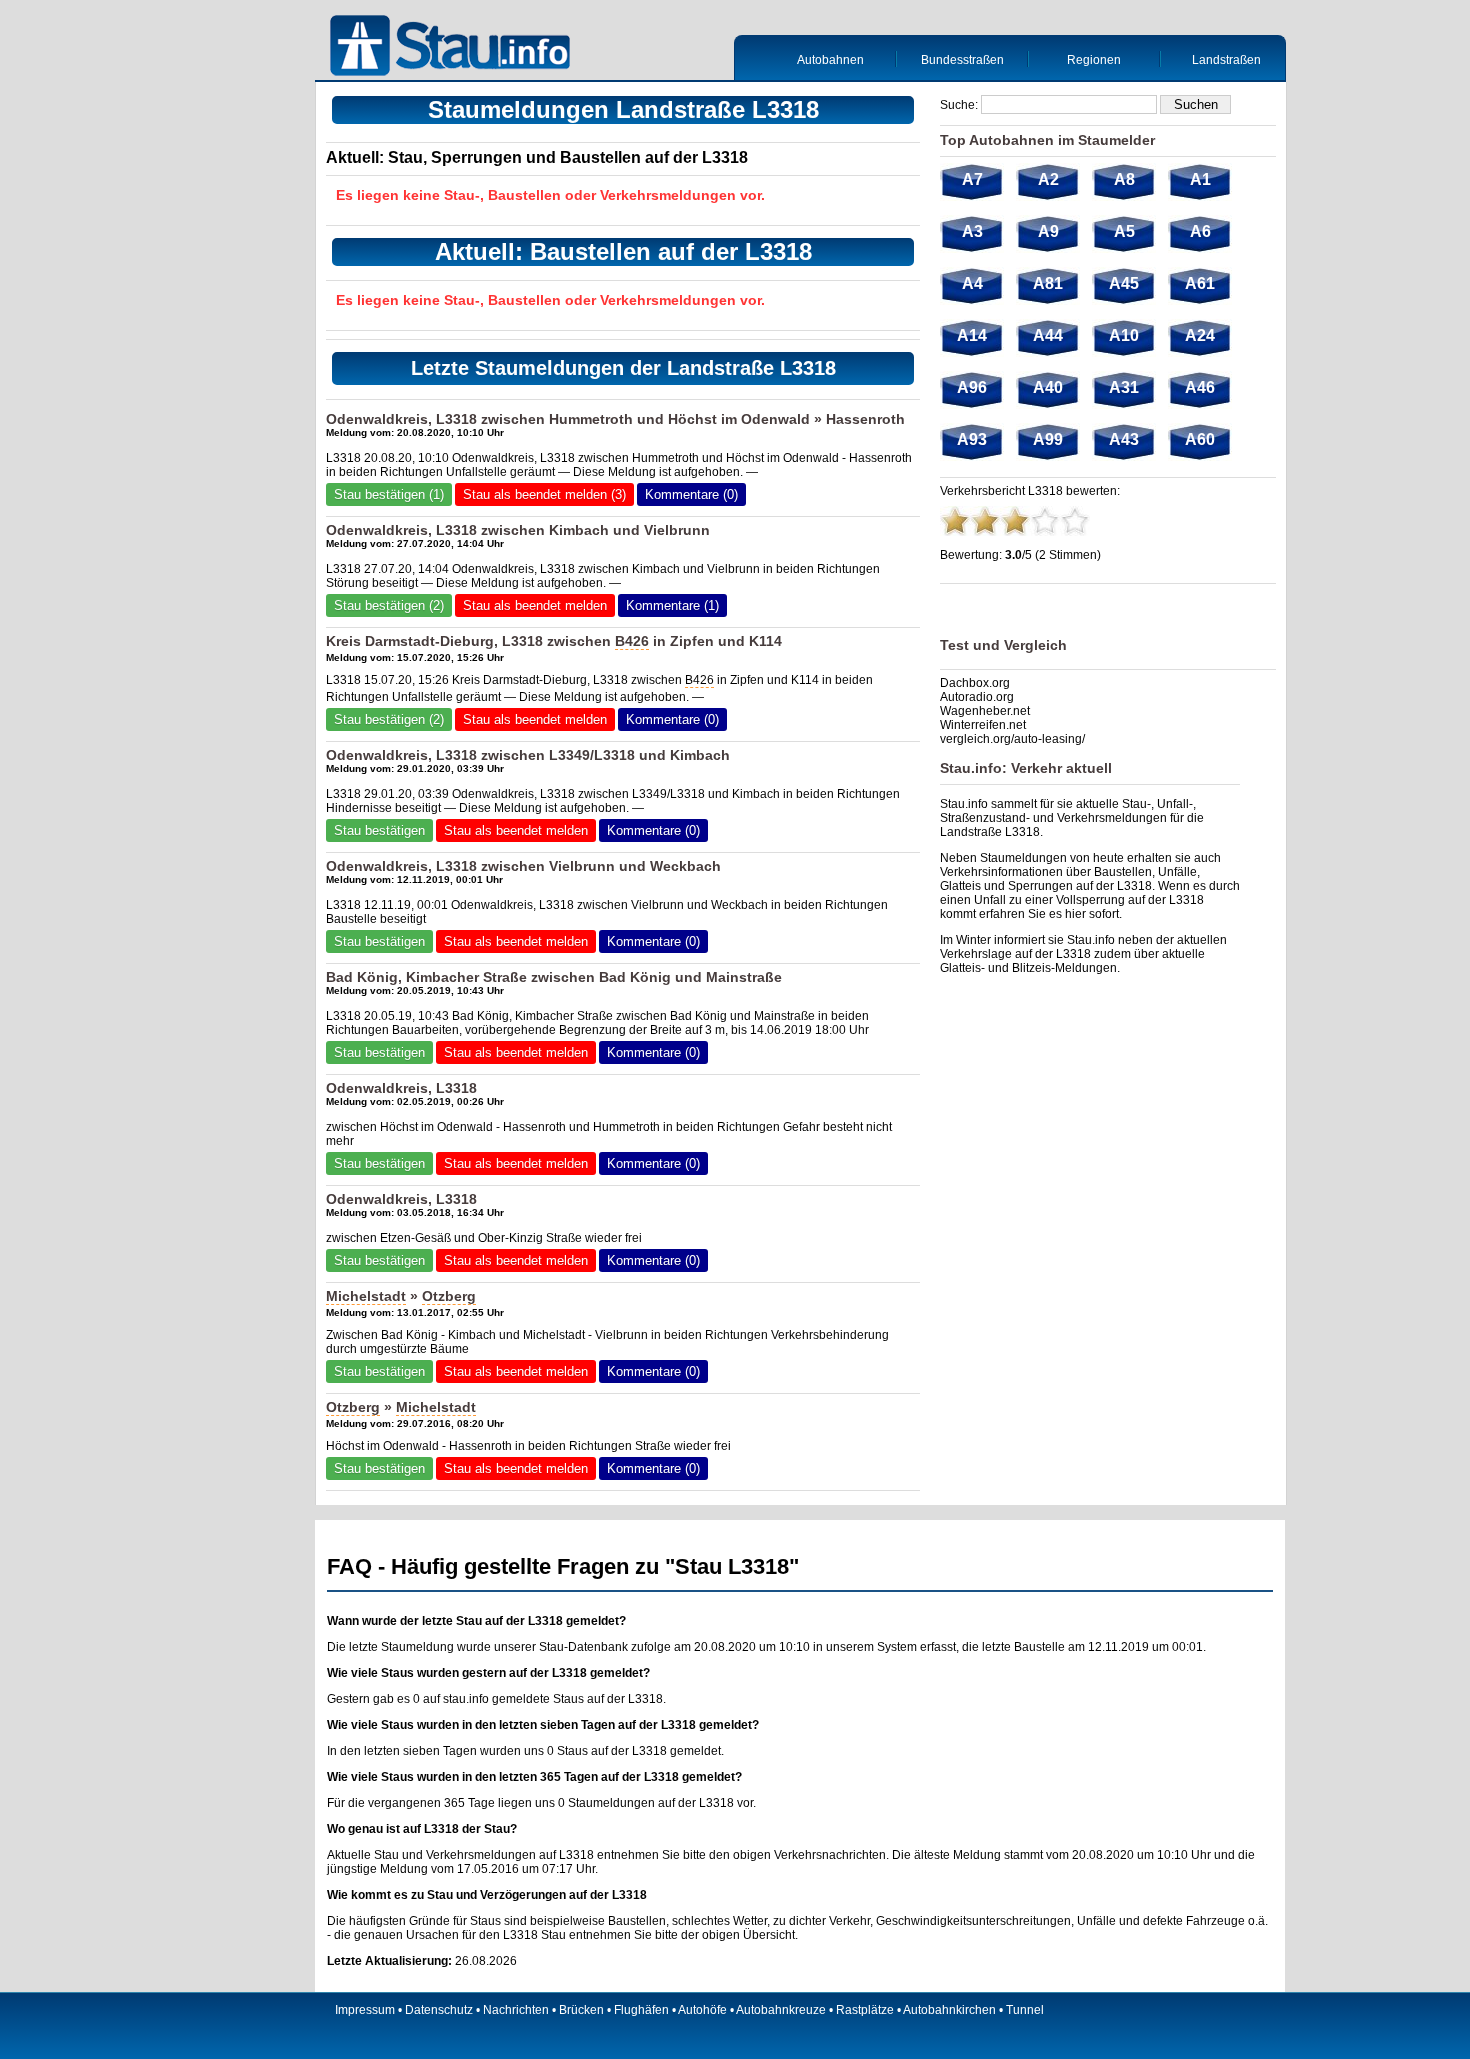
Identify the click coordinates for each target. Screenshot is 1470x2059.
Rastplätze (865, 2010)
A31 (1124, 387)
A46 (1200, 387)
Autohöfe (702, 2010)
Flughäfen (641, 2010)
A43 (1124, 439)
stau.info (466, 1699)
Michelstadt (366, 1296)
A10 (1124, 335)
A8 (1124, 179)
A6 (1200, 231)
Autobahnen (830, 60)
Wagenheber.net (985, 711)
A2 (1048, 179)
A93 (972, 439)
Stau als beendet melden (535, 605)
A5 (1124, 231)
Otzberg (449, 1296)
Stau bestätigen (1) (389, 494)
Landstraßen (1226, 60)
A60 (1200, 439)
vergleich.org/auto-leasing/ (1012, 739)
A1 (1200, 179)
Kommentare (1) (672, 605)
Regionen (1094, 60)
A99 (1048, 439)
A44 (1048, 335)
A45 (1124, 283)
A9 (1048, 231)
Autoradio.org (977, 697)
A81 (1048, 283)
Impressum (365, 2010)
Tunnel (1025, 2010)
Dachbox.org (975, 683)
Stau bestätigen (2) (389, 605)
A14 (972, 335)
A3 (972, 231)
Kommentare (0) (691, 494)
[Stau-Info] (455, 48)
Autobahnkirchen (949, 2010)
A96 (972, 387)
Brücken (581, 2010)
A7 (972, 179)
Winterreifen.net (983, 725)
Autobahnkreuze (781, 2010)
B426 (632, 641)
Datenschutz (439, 2010)
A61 (1200, 283)
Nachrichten (516, 2010)
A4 (972, 283)
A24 (1200, 335)
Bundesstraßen (962, 60)
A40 (1048, 387)
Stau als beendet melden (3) (544, 494)
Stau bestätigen (379, 830)
